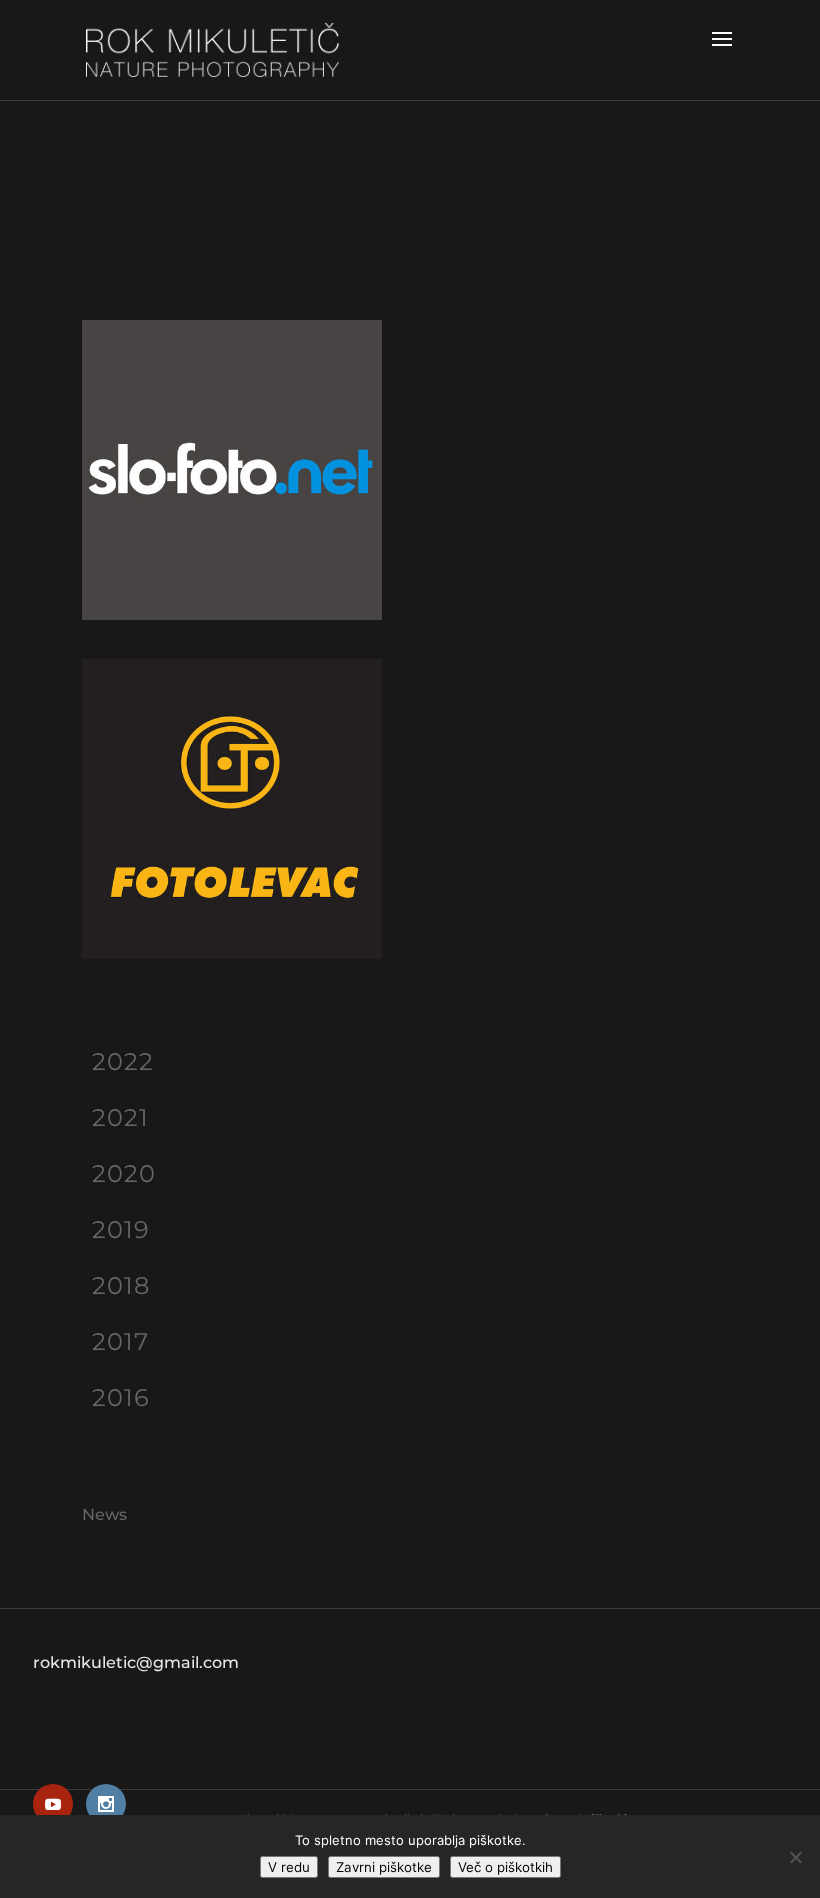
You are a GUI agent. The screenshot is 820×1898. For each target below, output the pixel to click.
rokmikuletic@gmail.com (136, 1662)
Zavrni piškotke (384, 1867)
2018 (121, 1285)
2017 (120, 1341)
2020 (124, 1173)
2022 (123, 1061)
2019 (121, 1229)
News (104, 1514)
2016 (121, 1397)
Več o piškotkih (505, 1867)
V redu (289, 1867)
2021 (120, 1117)
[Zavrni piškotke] (795, 1857)
